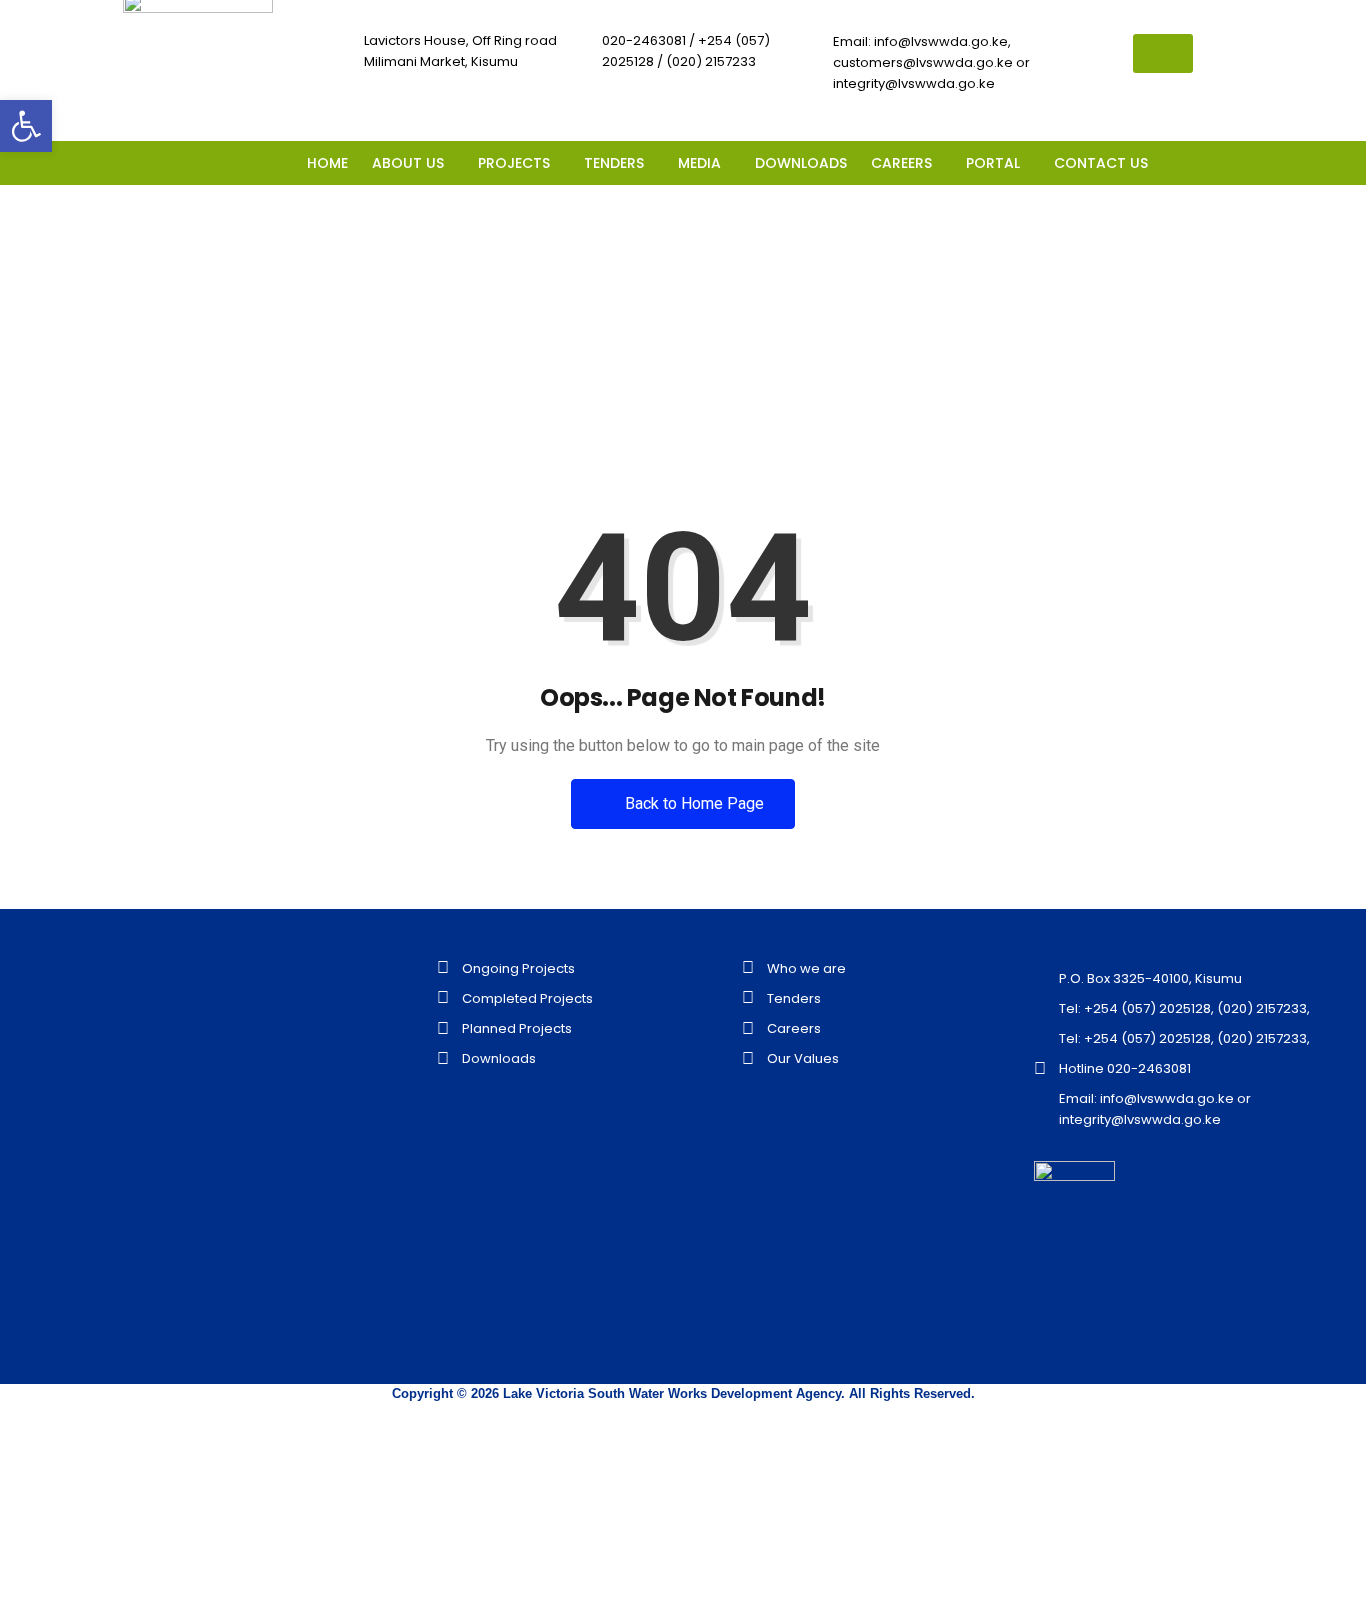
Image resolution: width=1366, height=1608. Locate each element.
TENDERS (614, 163)
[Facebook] (131, 162)
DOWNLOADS (801, 163)
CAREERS (901, 163)
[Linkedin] (213, 162)
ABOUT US (408, 163)
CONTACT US (1101, 163)
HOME (327, 163)
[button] (413, 163)
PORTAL (993, 163)
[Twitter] (172, 162)
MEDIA (699, 163)
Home (611, 358)
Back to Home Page (692, 803)
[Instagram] (254, 162)
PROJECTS (514, 163)
